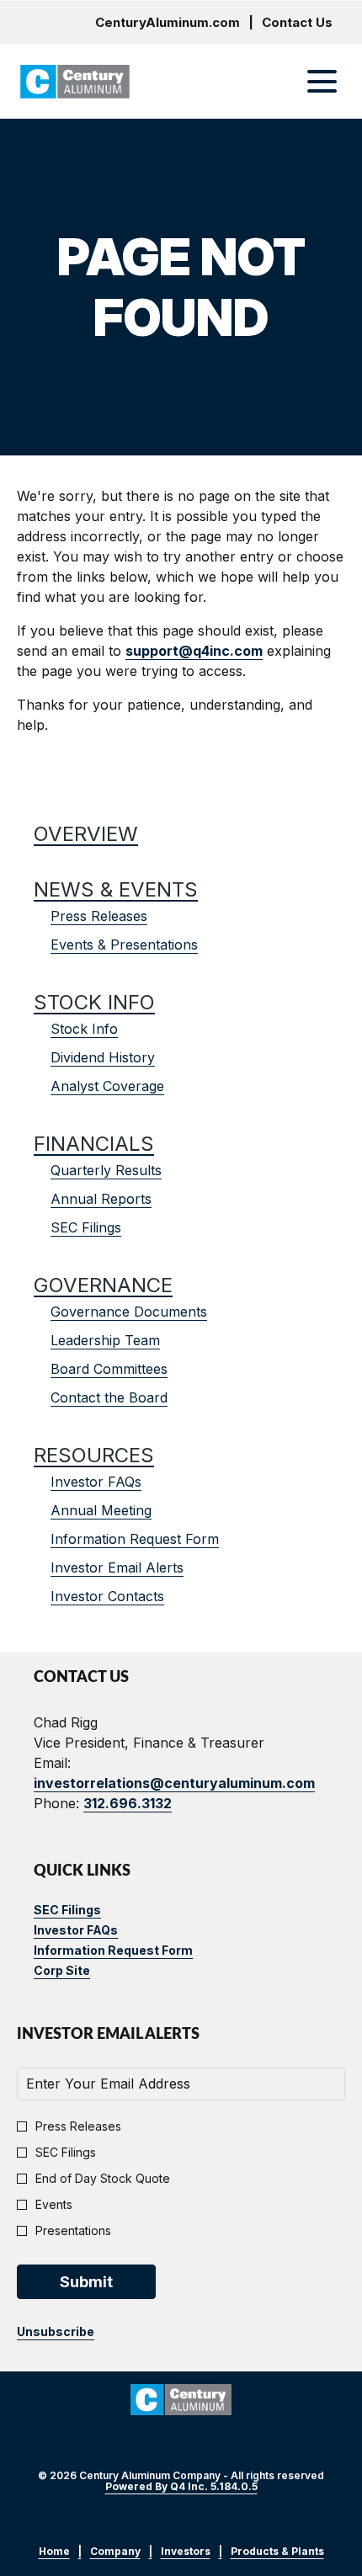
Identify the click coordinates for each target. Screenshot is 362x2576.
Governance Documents (129, 1312)
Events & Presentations (124, 945)
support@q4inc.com (194, 651)
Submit (86, 2282)
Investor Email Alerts (117, 1567)
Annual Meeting (101, 1510)
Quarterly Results (106, 1170)
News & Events (116, 889)
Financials (94, 1144)
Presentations (73, 2230)
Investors (186, 2552)
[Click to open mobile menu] (322, 81)
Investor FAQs (96, 1482)
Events (54, 2204)
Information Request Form (135, 1539)
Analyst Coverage (107, 1086)
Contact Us (297, 22)
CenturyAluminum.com (168, 22)
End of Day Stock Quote (103, 2178)
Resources (94, 1455)
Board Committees (109, 1369)
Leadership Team (105, 1340)
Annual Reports (101, 1199)
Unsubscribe (56, 2331)
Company (115, 2552)
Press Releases (99, 916)
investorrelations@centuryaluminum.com (174, 1783)
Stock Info (94, 1002)
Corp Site (85, 1971)
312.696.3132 (128, 1803)
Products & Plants (277, 2552)
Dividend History (103, 1057)
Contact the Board (109, 1397)
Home (54, 2552)
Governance (103, 1285)
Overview (86, 834)
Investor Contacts (107, 1596)
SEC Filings (86, 1227)
